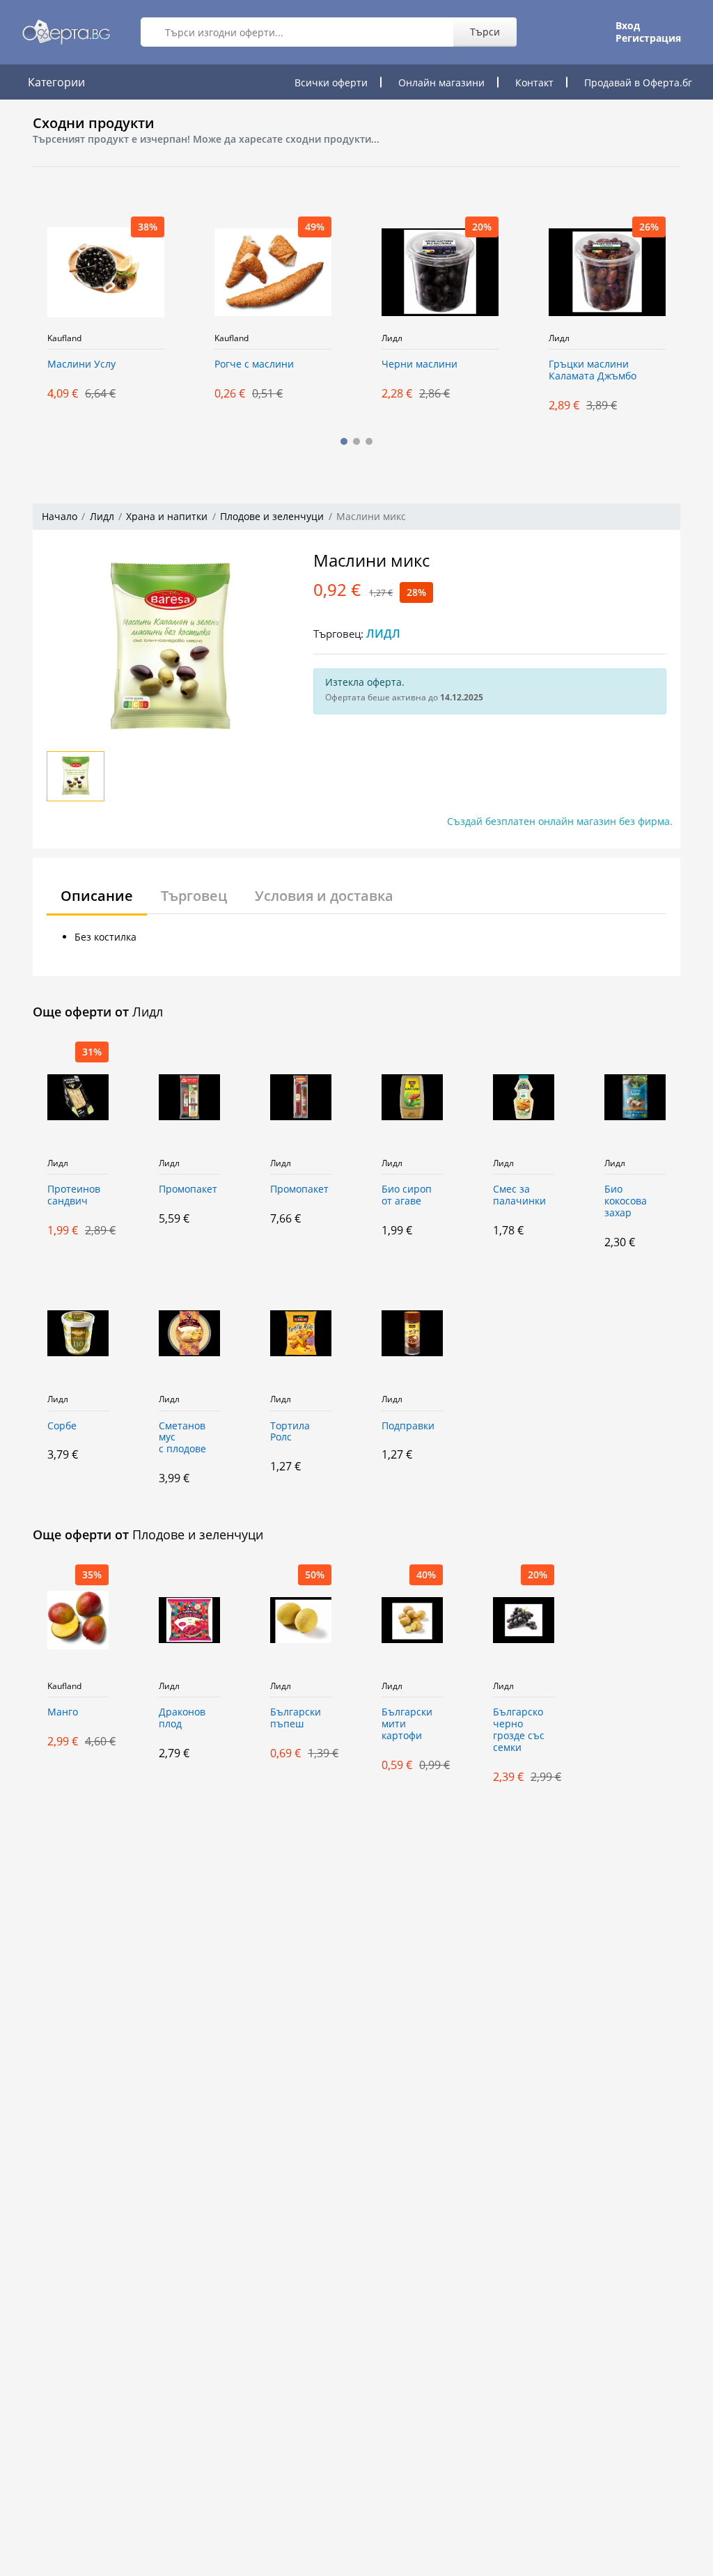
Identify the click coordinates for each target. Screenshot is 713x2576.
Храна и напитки (167, 516)
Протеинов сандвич (74, 1195)
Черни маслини (420, 364)
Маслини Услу (81, 364)
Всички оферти (331, 83)
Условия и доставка (324, 896)
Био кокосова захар (626, 1201)
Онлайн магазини (441, 83)
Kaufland (64, 338)
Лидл (392, 338)
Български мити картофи (407, 1724)
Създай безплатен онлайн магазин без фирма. (560, 821)
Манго (63, 1712)
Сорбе (62, 1426)
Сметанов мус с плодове (182, 1438)
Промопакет (188, 1189)
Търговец (194, 896)
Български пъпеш (296, 1718)
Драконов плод (182, 1718)
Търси (485, 32)
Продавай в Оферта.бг (638, 83)
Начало (60, 516)
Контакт (534, 83)
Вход (628, 26)
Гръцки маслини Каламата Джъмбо (593, 370)
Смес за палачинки (519, 1195)
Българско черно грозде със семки (519, 1730)
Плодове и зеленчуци (272, 516)
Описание (97, 896)
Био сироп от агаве (407, 1195)
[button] (344, 441)
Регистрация (648, 38)
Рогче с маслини (254, 364)
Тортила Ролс (290, 1432)
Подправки (408, 1426)
